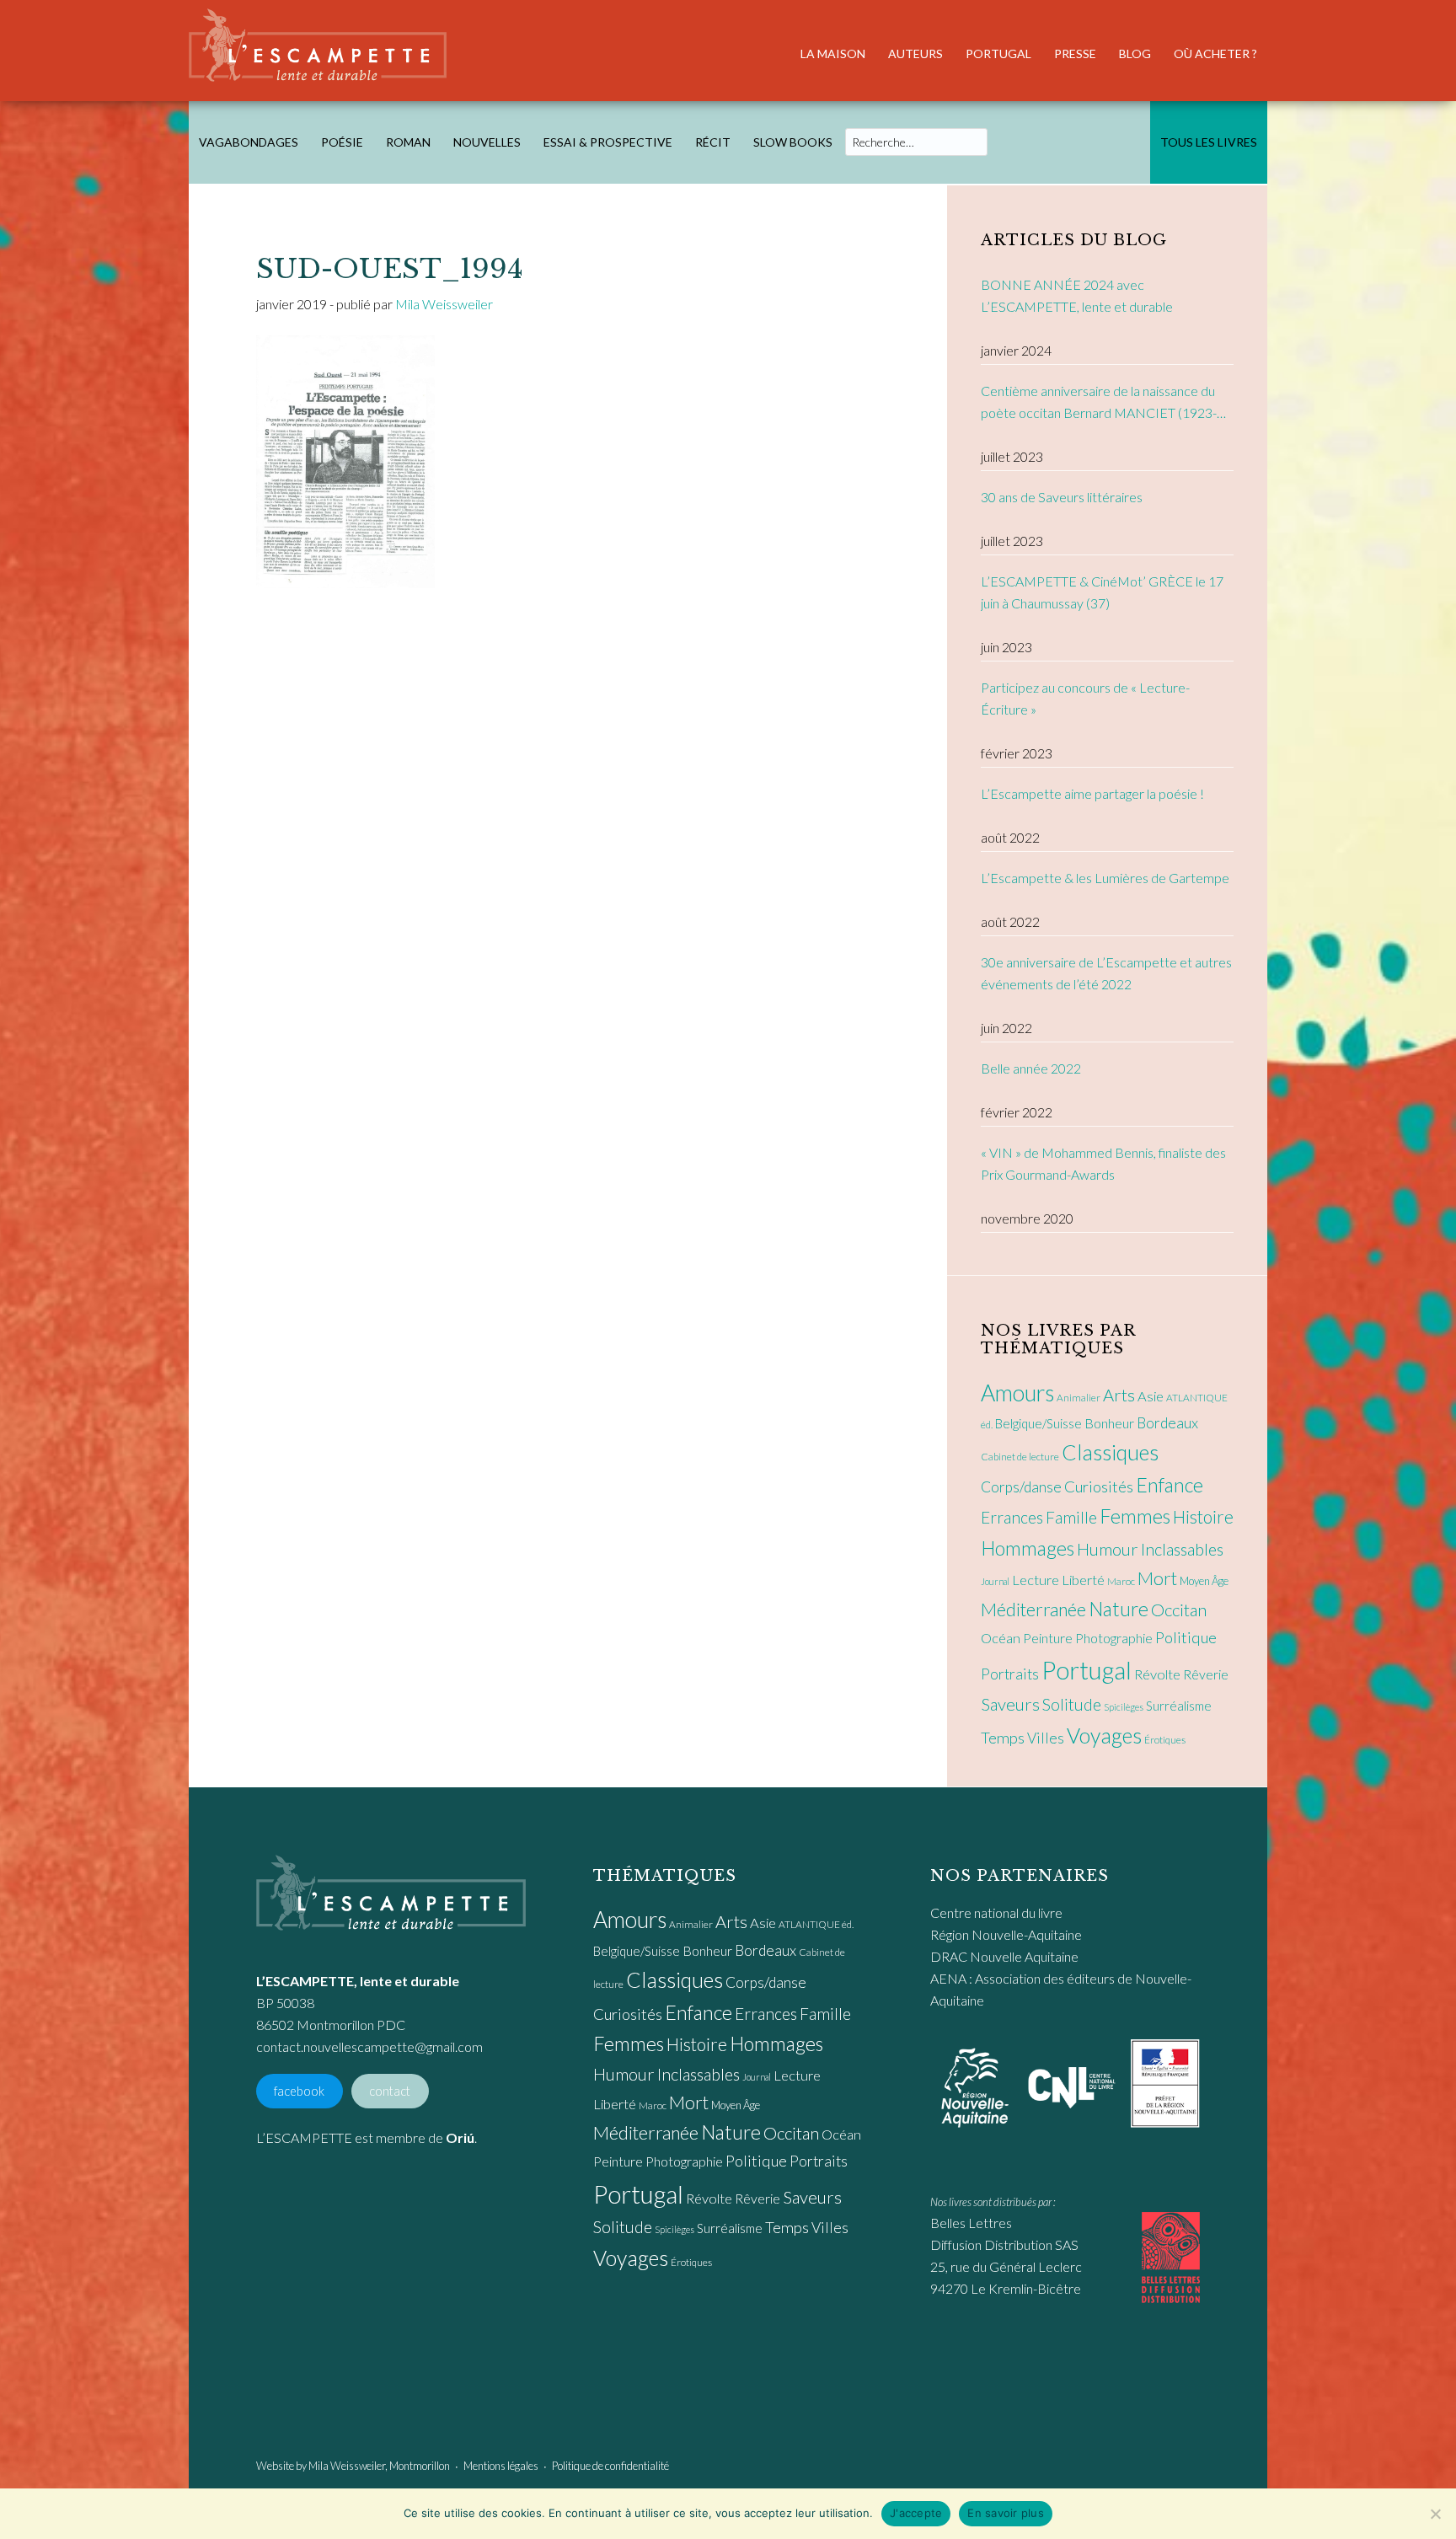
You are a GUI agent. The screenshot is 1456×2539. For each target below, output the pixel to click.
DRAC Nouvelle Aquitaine (1004, 1956)
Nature (1119, 1609)
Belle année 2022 (1031, 1068)
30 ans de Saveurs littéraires (1062, 497)
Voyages (1104, 1735)
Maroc (1121, 1581)
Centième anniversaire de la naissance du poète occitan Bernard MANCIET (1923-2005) (1099, 403)
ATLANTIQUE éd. (816, 1924)
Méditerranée (1033, 1610)
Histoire (1203, 1516)
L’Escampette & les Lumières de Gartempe (1105, 878)
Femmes (1135, 1516)
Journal (995, 1581)
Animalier (1079, 1398)
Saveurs (1010, 1704)
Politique (1186, 1637)
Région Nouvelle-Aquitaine (1006, 1934)
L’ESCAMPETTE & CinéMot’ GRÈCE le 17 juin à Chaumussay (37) (1102, 592)
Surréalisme (1179, 1706)
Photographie (1114, 1638)
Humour (1108, 1549)
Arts (1119, 1395)
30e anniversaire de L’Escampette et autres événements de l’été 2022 (1106, 973)
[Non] (1435, 2514)
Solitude (1072, 1704)
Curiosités (1099, 1486)
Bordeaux (1167, 1423)
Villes (1046, 1738)
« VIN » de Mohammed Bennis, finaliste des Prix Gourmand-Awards (1103, 1163)
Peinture (1048, 1638)
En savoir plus (1006, 2513)
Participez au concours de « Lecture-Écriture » (1085, 698)
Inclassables (1182, 1549)
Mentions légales (501, 2466)
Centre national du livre (996, 1912)
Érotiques (1165, 1740)
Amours (1017, 1393)
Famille (1071, 1517)
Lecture (1036, 1580)
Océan (1001, 1638)
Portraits (1010, 1674)
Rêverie (1206, 1674)
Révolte (1157, 1674)
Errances (1012, 1517)
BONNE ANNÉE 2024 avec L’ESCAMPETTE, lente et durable (1077, 295)
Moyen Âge (1204, 1581)
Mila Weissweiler (347, 2466)
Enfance (1170, 1485)
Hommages (1028, 1548)
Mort (1157, 1578)
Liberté (1083, 1580)
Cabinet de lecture (1020, 1457)
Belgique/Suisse (1038, 1423)
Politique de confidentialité (610, 2466)
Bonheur (1109, 1423)
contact (390, 2091)
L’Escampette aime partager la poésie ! (1092, 793)
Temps (1003, 1738)
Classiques (1110, 1452)
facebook (299, 2091)
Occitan (1179, 1610)
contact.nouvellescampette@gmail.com (369, 2046)
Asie (1151, 1396)
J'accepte (916, 2513)
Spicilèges (1124, 1707)
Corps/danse (1021, 1487)
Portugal (1087, 1670)
